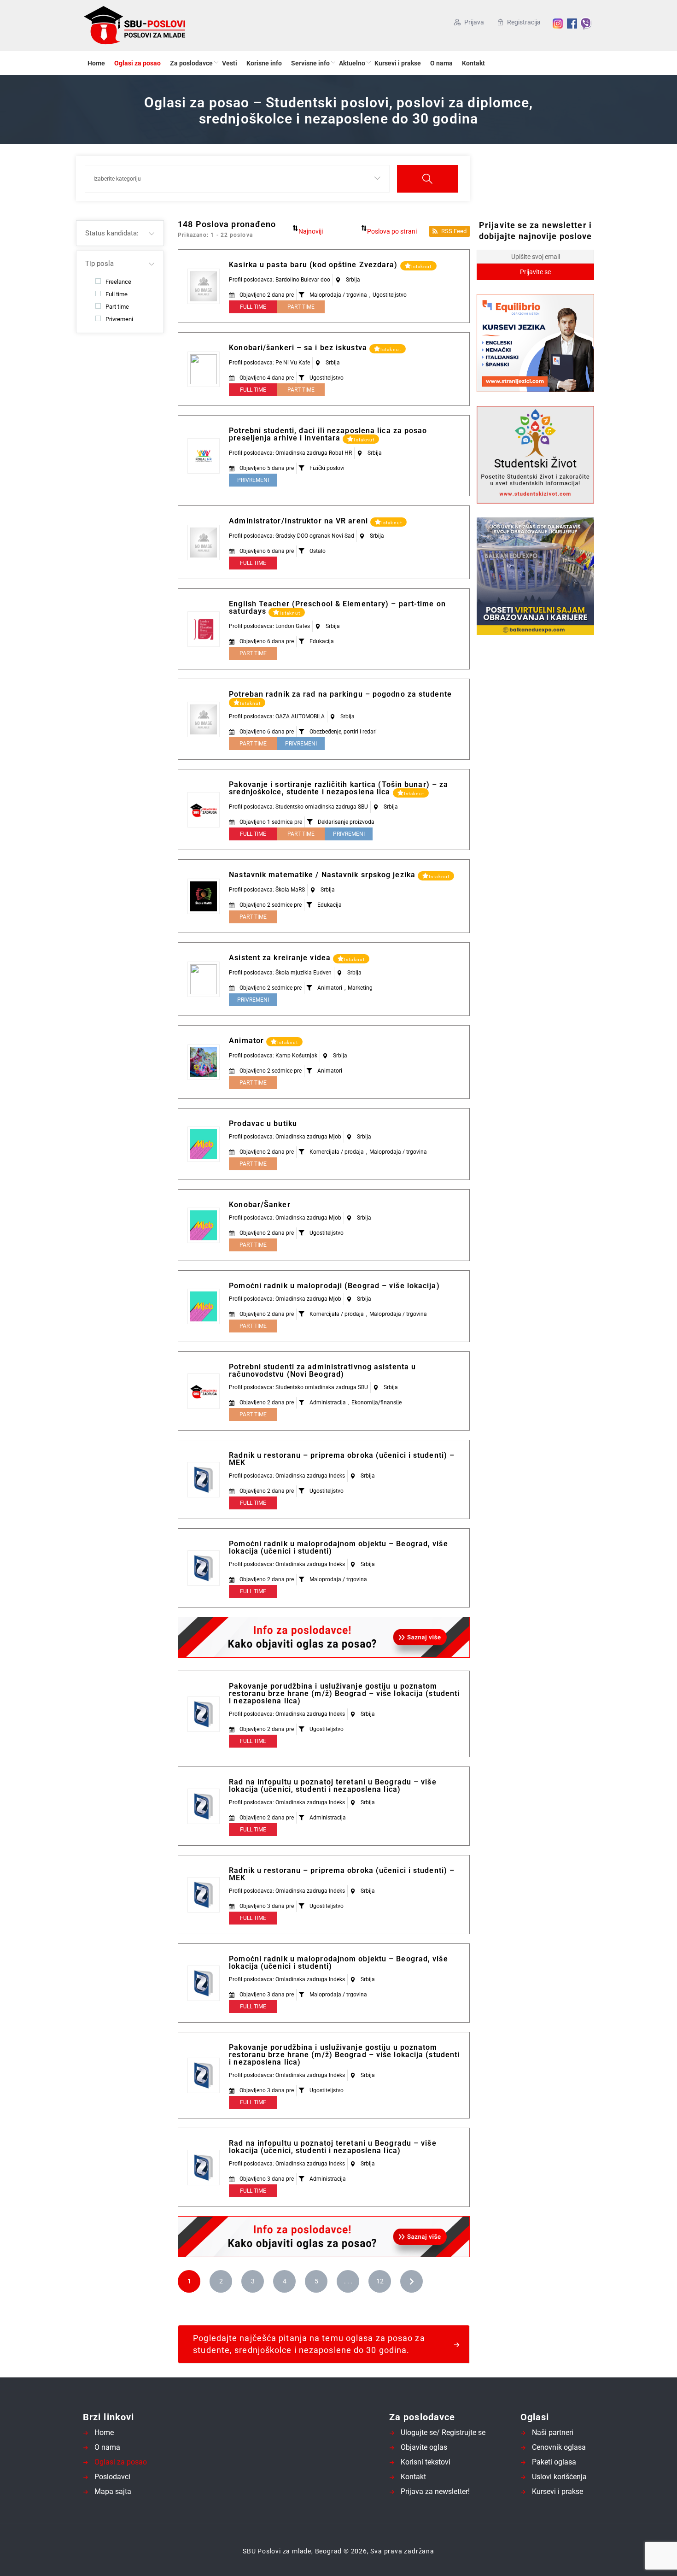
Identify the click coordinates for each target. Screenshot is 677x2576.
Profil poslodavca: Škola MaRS (267, 890)
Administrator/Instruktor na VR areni (300, 521)
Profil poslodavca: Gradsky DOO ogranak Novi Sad (292, 536)
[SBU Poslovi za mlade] (172, 26)
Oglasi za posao (137, 63)
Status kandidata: (112, 233)
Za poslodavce (191, 63)
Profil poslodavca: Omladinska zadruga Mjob (285, 1137)
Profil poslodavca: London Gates (269, 626)
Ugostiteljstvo (390, 295)
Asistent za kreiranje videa (281, 958)
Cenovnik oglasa (559, 2447)
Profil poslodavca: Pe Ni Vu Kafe (269, 363)
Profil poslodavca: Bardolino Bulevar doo (280, 280)
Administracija (328, 1402)
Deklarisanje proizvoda (346, 822)
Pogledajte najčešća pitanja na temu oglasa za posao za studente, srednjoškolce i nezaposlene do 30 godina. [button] (309, 2344)
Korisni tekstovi (426, 2462)
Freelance (118, 282)
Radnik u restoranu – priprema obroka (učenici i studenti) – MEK (342, 1459)
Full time (117, 294)
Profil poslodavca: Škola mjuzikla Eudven (280, 973)
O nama (441, 63)
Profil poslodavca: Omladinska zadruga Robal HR (290, 453)
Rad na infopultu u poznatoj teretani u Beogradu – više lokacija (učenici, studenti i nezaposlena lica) (333, 1786)
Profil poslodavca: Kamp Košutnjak (273, 1056)
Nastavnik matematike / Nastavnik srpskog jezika (323, 875)
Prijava (474, 22)
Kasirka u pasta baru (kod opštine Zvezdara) (314, 265)
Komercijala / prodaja (337, 1152)
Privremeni (119, 319)
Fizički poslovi (327, 468)
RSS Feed (454, 231)
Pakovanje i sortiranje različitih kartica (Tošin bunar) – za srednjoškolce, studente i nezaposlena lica (338, 788)
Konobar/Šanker (260, 1205)
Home (96, 63)
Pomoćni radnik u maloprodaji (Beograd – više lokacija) (334, 1286)
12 (380, 2281)
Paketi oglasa (554, 2462)
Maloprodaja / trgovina (338, 295)
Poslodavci (112, 2477)
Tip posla (99, 264)
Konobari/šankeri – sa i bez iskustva (299, 348)
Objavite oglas (424, 2447)
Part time (117, 306)
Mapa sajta (113, 2491)
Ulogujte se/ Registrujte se (443, 2432)
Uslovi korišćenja (559, 2477)
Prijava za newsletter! (435, 2491)
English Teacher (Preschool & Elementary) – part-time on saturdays (337, 607)
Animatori (330, 988)
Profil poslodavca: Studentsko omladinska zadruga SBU (298, 807)
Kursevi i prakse (398, 63)
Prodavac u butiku (263, 1124)
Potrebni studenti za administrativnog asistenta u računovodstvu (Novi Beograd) (322, 1370)
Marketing (360, 988)
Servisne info (310, 63)
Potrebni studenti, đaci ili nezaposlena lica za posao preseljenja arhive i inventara (328, 434)
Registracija (524, 22)
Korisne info (264, 63)
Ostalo (318, 551)
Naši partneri (553, 2432)
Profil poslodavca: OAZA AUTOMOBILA (277, 716)
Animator (248, 1041)
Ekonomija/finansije (376, 1402)
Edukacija (322, 641)
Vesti (230, 63)
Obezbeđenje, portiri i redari (343, 732)
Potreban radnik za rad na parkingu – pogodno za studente (340, 694)
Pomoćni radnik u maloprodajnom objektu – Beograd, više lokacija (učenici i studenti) (338, 1547)
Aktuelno (352, 63)
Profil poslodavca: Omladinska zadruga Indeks (287, 1476)
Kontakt (473, 63)
